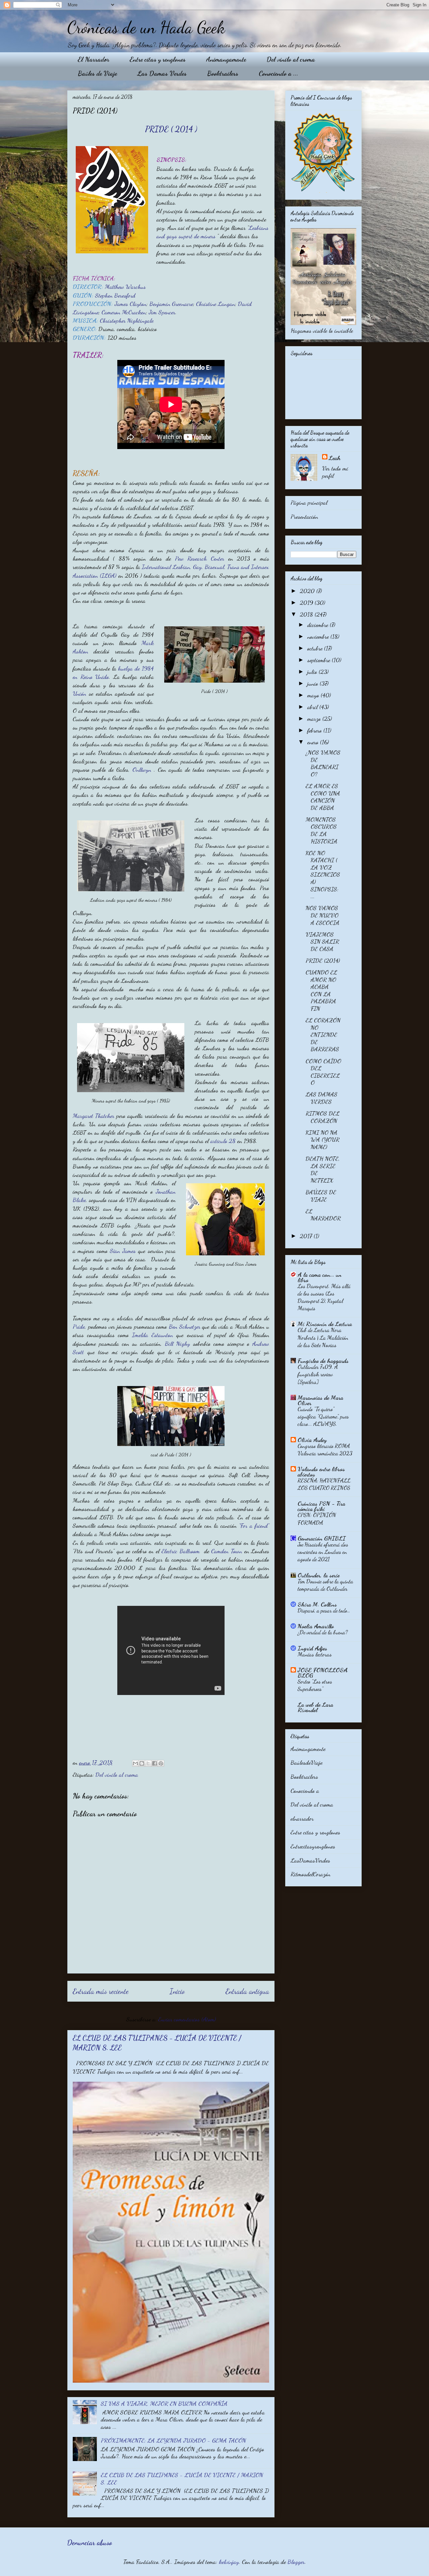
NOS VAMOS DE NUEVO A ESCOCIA (323, 915)
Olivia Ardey (312, 1440)
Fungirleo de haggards (323, 1361)
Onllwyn (143, 769)
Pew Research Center (202, 558)
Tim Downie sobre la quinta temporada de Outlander (325, 1585)
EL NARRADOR (323, 1215)
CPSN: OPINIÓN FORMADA (317, 1519)
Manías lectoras (315, 1654)
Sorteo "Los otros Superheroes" (315, 1685)
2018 (307, 614)
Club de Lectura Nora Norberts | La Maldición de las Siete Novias (323, 1337)
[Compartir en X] (148, 1763)
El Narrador (94, 59)
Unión (79, 693)
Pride (79, 1326)
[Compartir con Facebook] (155, 1763)
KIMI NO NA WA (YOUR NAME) (323, 1140)
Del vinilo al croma (291, 59)
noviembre (319, 636)
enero (314, 742)
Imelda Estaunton (154, 1335)
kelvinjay (229, 2562)
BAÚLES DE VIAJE (321, 1196)
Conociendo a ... (279, 73)
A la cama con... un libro (320, 1277)
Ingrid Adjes (312, 1648)
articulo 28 (223, 1141)
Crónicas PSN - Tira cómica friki (321, 1506)
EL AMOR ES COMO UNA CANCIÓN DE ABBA (323, 797)
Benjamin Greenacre (171, 304)
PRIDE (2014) (323, 960)
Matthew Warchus (125, 287)
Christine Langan (216, 304)
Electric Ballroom (181, 1551)
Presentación (304, 516)
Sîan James (123, 1251)
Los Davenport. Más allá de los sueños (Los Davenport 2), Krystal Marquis (324, 1297)
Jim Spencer (162, 312)
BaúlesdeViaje (307, 1762)
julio (313, 672)
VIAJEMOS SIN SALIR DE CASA (322, 941)
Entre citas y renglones (158, 59)
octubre (316, 648)
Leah (335, 458)
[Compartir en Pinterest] (161, 1763)
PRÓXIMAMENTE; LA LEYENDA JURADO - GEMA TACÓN (173, 2440)
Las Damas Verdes (162, 73)
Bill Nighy (177, 1343)
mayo (314, 695)
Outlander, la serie (319, 1575)
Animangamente (226, 59)
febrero (315, 730)
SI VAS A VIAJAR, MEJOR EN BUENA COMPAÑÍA (164, 2403)
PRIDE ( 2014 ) (171, 129)
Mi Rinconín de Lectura (325, 1324)
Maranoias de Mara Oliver (320, 1400)
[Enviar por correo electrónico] (135, 1763)
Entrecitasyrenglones (313, 1846)
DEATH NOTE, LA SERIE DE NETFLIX (323, 1169)
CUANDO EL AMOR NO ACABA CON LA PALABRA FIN (321, 990)
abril (313, 707)
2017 (307, 1236)
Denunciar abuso (89, 2543)
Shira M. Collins (317, 1604)
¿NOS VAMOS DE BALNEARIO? (323, 763)
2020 (308, 591)
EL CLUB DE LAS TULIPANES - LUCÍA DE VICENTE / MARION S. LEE (182, 2478)
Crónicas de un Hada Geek (146, 27)
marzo (315, 718)
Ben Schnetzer (185, 1326)
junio (314, 683)
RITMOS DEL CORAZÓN (323, 1117)
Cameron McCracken (124, 312)
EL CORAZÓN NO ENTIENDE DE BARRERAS (323, 1034)
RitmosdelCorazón (311, 1874)
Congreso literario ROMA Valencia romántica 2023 (325, 1450)
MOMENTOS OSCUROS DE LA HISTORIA (322, 830)
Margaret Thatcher (94, 1116)
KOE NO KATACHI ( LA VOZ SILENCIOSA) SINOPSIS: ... (323, 875)
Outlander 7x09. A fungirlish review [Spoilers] (318, 1374)
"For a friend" (254, 1525)
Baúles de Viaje (97, 73)
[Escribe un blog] (142, 1763)
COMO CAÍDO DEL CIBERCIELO (323, 1072)
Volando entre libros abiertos (321, 1471)
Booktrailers (223, 73)
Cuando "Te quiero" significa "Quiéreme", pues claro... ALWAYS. (323, 1416)
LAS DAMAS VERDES (322, 1098)
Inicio (177, 1991)
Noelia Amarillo (316, 1626)
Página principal (309, 502)
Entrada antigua (247, 1991)
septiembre (320, 660)
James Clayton (131, 304)
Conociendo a (305, 1790)
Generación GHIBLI (322, 1538)
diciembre (319, 625)
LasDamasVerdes (310, 1860)
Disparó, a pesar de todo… (324, 1610)
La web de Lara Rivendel (315, 1707)
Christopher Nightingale (127, 320)
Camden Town (227, 1551)
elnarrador (302, 1818)
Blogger (296, 2562)
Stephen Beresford (116, 295)
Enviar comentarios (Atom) (187, 2019)
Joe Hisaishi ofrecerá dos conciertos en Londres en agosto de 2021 (323, 1552)
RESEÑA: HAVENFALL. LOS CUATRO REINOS (325, 1484)
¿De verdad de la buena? (323, 1632)
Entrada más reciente (101, 1991)
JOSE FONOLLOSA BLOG (323, 1673)
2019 (307, 603)
